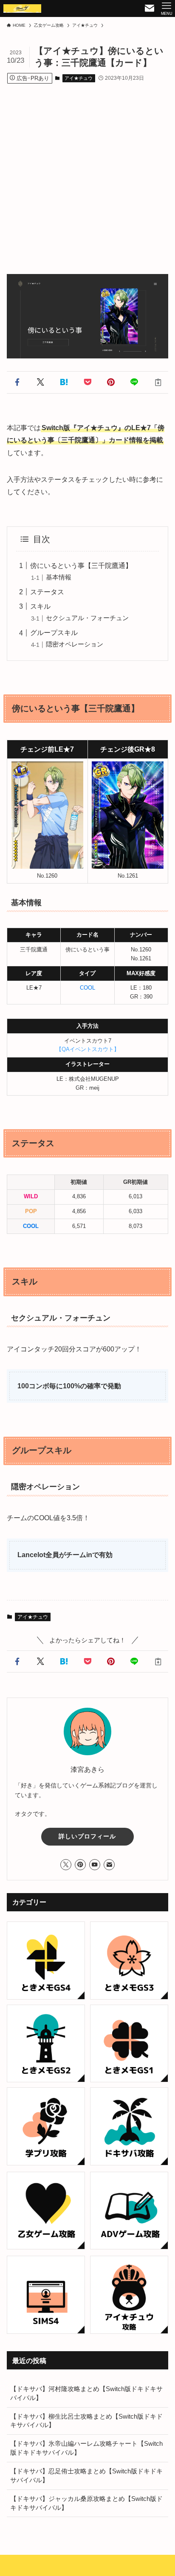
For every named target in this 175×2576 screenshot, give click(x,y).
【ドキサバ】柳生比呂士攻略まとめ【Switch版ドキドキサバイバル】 (86, 2421)
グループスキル (54, 632)
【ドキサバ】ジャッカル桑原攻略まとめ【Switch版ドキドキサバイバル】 (86, 2503)
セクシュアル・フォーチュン (87, 618)
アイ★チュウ (79, 78)
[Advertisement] (87, 171)
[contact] (109, 1865)
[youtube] (95, 1865)
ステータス (47, 592)
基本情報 (59, 577)
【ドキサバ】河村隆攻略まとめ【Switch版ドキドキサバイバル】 (86, 2393)
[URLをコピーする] (158, 382)
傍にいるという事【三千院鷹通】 (81, 565)
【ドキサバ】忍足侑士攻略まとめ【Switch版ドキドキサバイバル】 (86, 2476)
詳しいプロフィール (87, 1836)
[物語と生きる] (22, 8)
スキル (40, 606)
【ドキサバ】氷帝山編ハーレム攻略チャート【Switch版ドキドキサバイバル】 (86, 2448)
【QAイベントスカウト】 (88, 1049)
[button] (17, 382)
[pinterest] (80, 1865)
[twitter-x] (66, 1865)
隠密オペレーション (75, 644)
